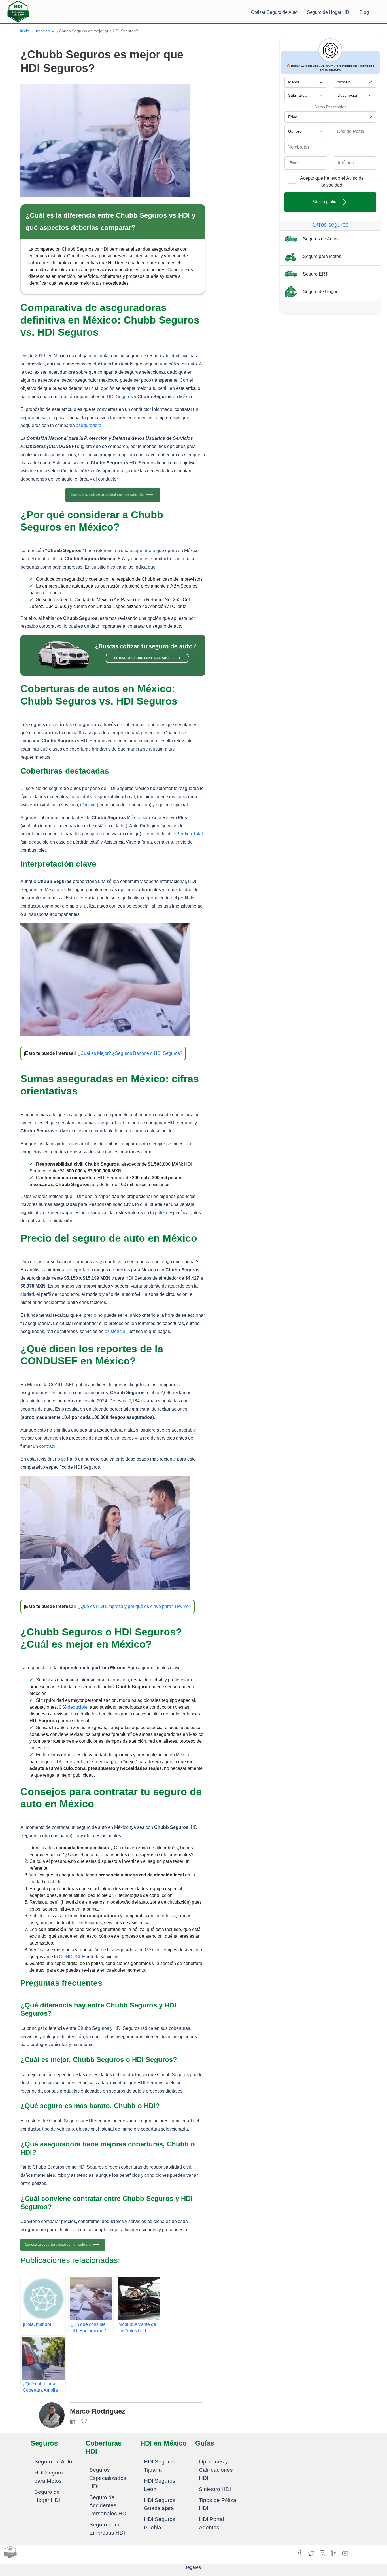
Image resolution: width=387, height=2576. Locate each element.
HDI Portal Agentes (211, 2523)
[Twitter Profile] (84, 2421)
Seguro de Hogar (320, 291)
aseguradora (89, 425)
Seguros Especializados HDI (108, 2478)
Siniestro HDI (215, 2489)
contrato (47, 1446)
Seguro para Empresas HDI (107, 2529)
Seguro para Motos (321, 256)
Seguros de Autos (320, 239)
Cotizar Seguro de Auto (274, 12)
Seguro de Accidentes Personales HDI (109, 2506)
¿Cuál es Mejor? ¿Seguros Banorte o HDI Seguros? (130, 1053)
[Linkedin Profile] (73, 2421)
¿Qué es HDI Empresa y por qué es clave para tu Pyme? (134, 1606)
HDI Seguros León (160, 2485)
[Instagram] (323, 2553)
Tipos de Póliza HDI (218, 2504)
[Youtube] (345, 2553)
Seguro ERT (315, 274)
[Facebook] (300, 2553)
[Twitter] (312, 2553)
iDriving (88, 805)
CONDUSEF (72, 1957)
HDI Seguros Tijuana (160, 2466)
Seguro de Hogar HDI (329, 12)
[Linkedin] (334, 2553)
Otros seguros (330, 225)
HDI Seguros (120, 397)
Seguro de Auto (53, 2462)
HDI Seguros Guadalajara (160, 2504)
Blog (364, 12)
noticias (43, 31)
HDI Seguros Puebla (160, 2523)
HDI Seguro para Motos (49, 2477)
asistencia (115, 1331)
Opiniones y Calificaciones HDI (216, 2470)
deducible (78, 1707)
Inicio (25, 31)
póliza (161, 1213)
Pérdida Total (190, 834)
